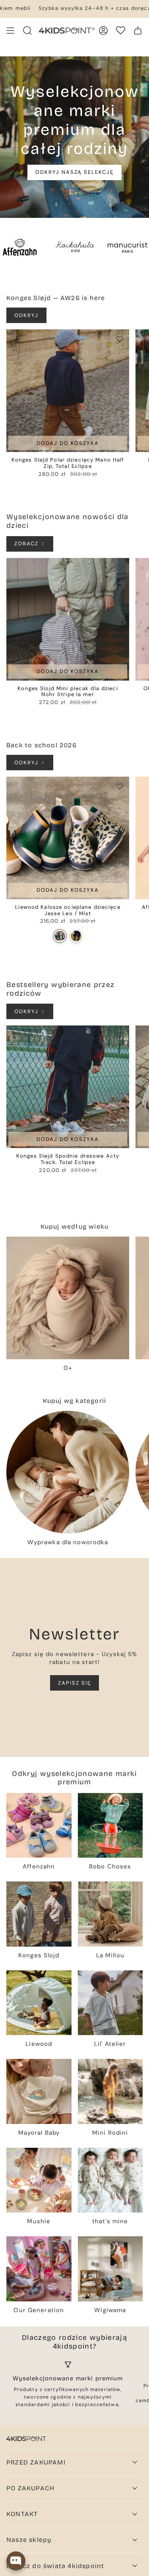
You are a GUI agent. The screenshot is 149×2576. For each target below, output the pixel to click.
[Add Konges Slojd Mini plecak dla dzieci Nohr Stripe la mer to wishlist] (120, 568)
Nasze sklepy (29, 2540)
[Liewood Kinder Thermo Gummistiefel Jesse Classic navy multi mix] (76, 936)
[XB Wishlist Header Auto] (121, 30)
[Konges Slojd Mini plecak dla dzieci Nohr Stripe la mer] (68, 619)
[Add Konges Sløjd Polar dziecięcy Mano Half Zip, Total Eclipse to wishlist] (120, 339)
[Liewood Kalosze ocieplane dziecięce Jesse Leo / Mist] (68, 838)
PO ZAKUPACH (30, 2488)
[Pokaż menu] (10, 31)
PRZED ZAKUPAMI (36, 2462)
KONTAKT (22, 2514)
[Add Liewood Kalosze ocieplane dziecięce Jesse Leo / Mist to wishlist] (120, 786)
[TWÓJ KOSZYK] (138, 31)
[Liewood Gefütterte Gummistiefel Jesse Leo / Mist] (60, 936)
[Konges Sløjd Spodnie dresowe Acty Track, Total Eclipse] (68, 1087)
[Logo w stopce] (26, 2439)
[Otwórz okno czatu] (16, 2561)
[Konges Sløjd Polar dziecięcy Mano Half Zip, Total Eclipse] (68, 391)
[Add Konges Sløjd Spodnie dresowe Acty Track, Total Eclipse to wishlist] (120, 1035)
